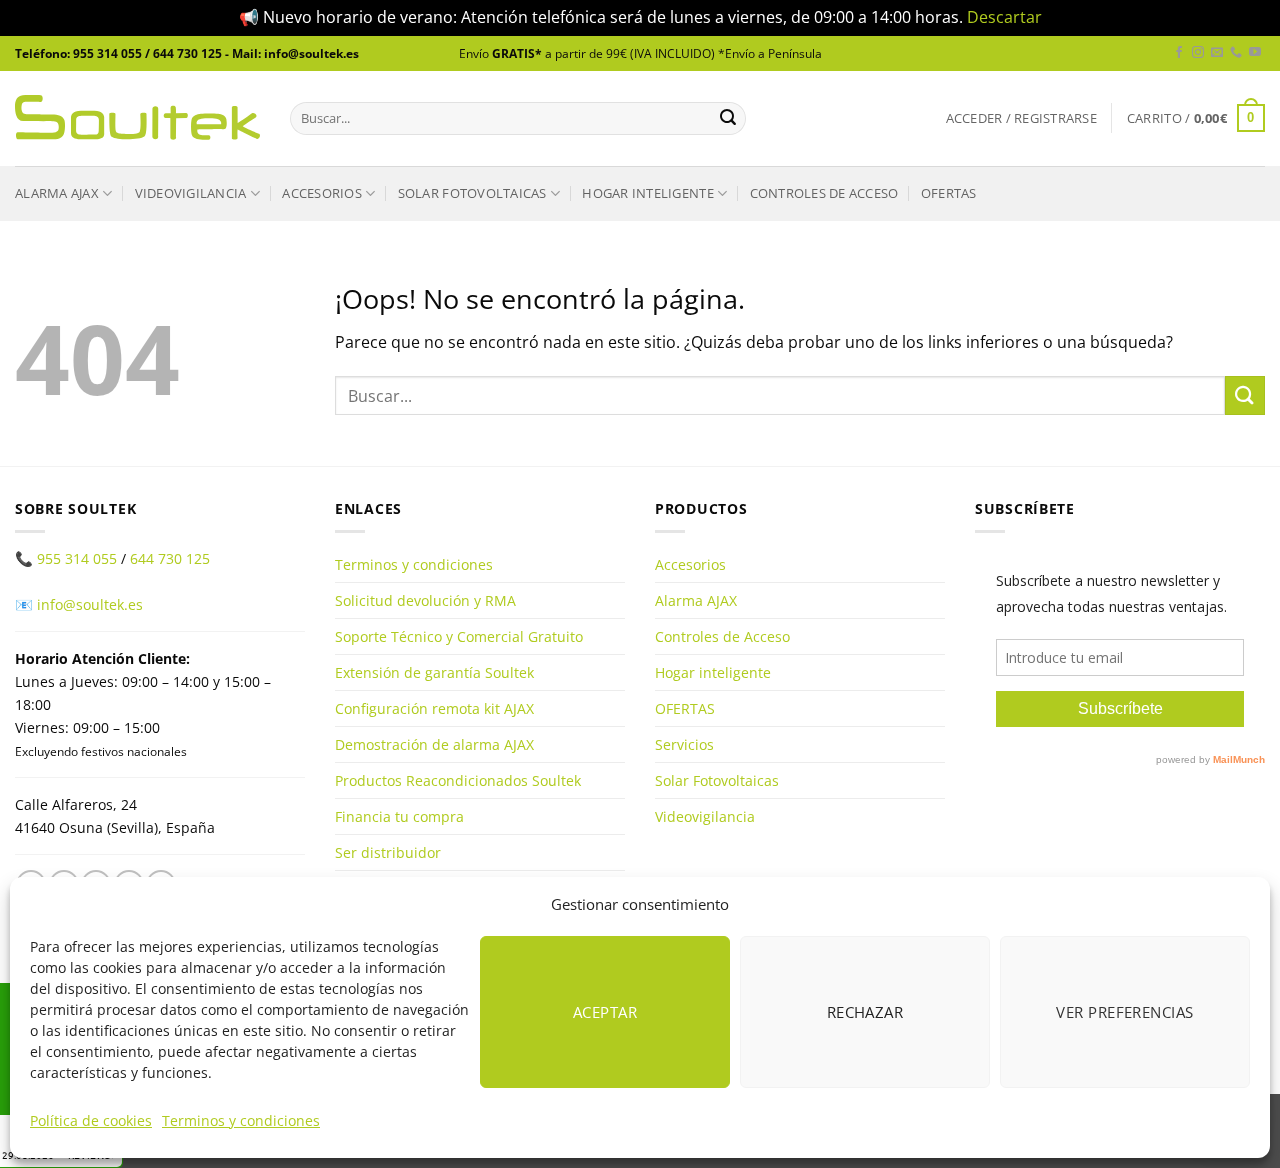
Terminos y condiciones (241, 1120)
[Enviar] (728, 118)
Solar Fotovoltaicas (472, 193)
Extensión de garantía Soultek (434, 672)
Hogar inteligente (647, 193)
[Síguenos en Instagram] (1198, 53)
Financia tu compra (399, 816)
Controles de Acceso (824, 193)
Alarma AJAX (57, 193)
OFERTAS (949, 193)
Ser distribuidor (388, 852)
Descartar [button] (1004, 17)
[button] (1021, 118)
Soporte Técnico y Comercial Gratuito (459, 636)
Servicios (684, 744)
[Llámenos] (1236, 53)
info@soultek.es (90, 604)
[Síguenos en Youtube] (1255, 53)
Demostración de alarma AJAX (434, 744)
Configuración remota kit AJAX (434, 708)
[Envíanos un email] (1217, 53)
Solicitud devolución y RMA (425, 600)
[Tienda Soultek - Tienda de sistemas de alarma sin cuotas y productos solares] (137, 117)
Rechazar (865, 1012)
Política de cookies (91, 1120)
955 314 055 (77, 558)
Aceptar (605, 1012)
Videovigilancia (191, 193)
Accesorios (322, 193)
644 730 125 (170, 558)
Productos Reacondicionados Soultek (458, 780)
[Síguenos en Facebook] (1179, 53)
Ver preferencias (1124, 1012)
